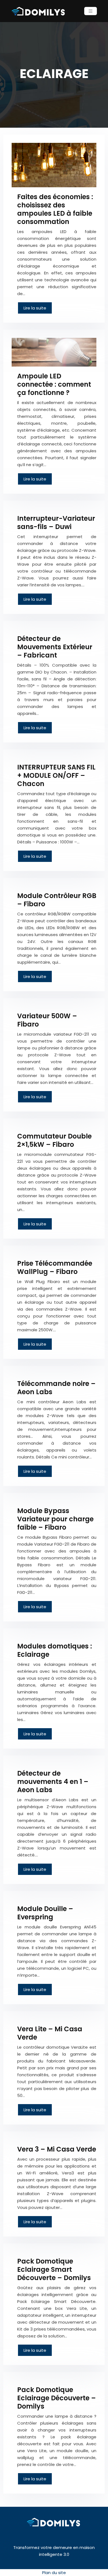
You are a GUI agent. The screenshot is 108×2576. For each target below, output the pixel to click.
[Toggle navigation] (91, 11)
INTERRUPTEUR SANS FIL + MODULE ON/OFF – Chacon (56, 775)
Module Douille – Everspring (45, 1913)
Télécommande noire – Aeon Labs (56, 1388)
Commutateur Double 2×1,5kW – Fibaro (54, 1140)
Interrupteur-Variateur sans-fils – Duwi (56, 523)
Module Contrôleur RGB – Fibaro (57, 900)
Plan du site (54, 2573)
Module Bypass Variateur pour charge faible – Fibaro (55, 1519)
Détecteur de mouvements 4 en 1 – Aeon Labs (53, 1782)
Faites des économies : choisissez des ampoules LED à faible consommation (55, 209)
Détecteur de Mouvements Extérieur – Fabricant (55, 647)
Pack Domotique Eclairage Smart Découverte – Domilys (54, 2269)
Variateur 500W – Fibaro (47, 1020)
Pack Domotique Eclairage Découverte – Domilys (56, 2398)
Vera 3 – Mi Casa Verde (57, 2149)
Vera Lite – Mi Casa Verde (50, 2033)
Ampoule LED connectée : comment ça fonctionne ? (54, 384)
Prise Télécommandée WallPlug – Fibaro (55, 1267)
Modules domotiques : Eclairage (55, 1650)
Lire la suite (35, 308)
